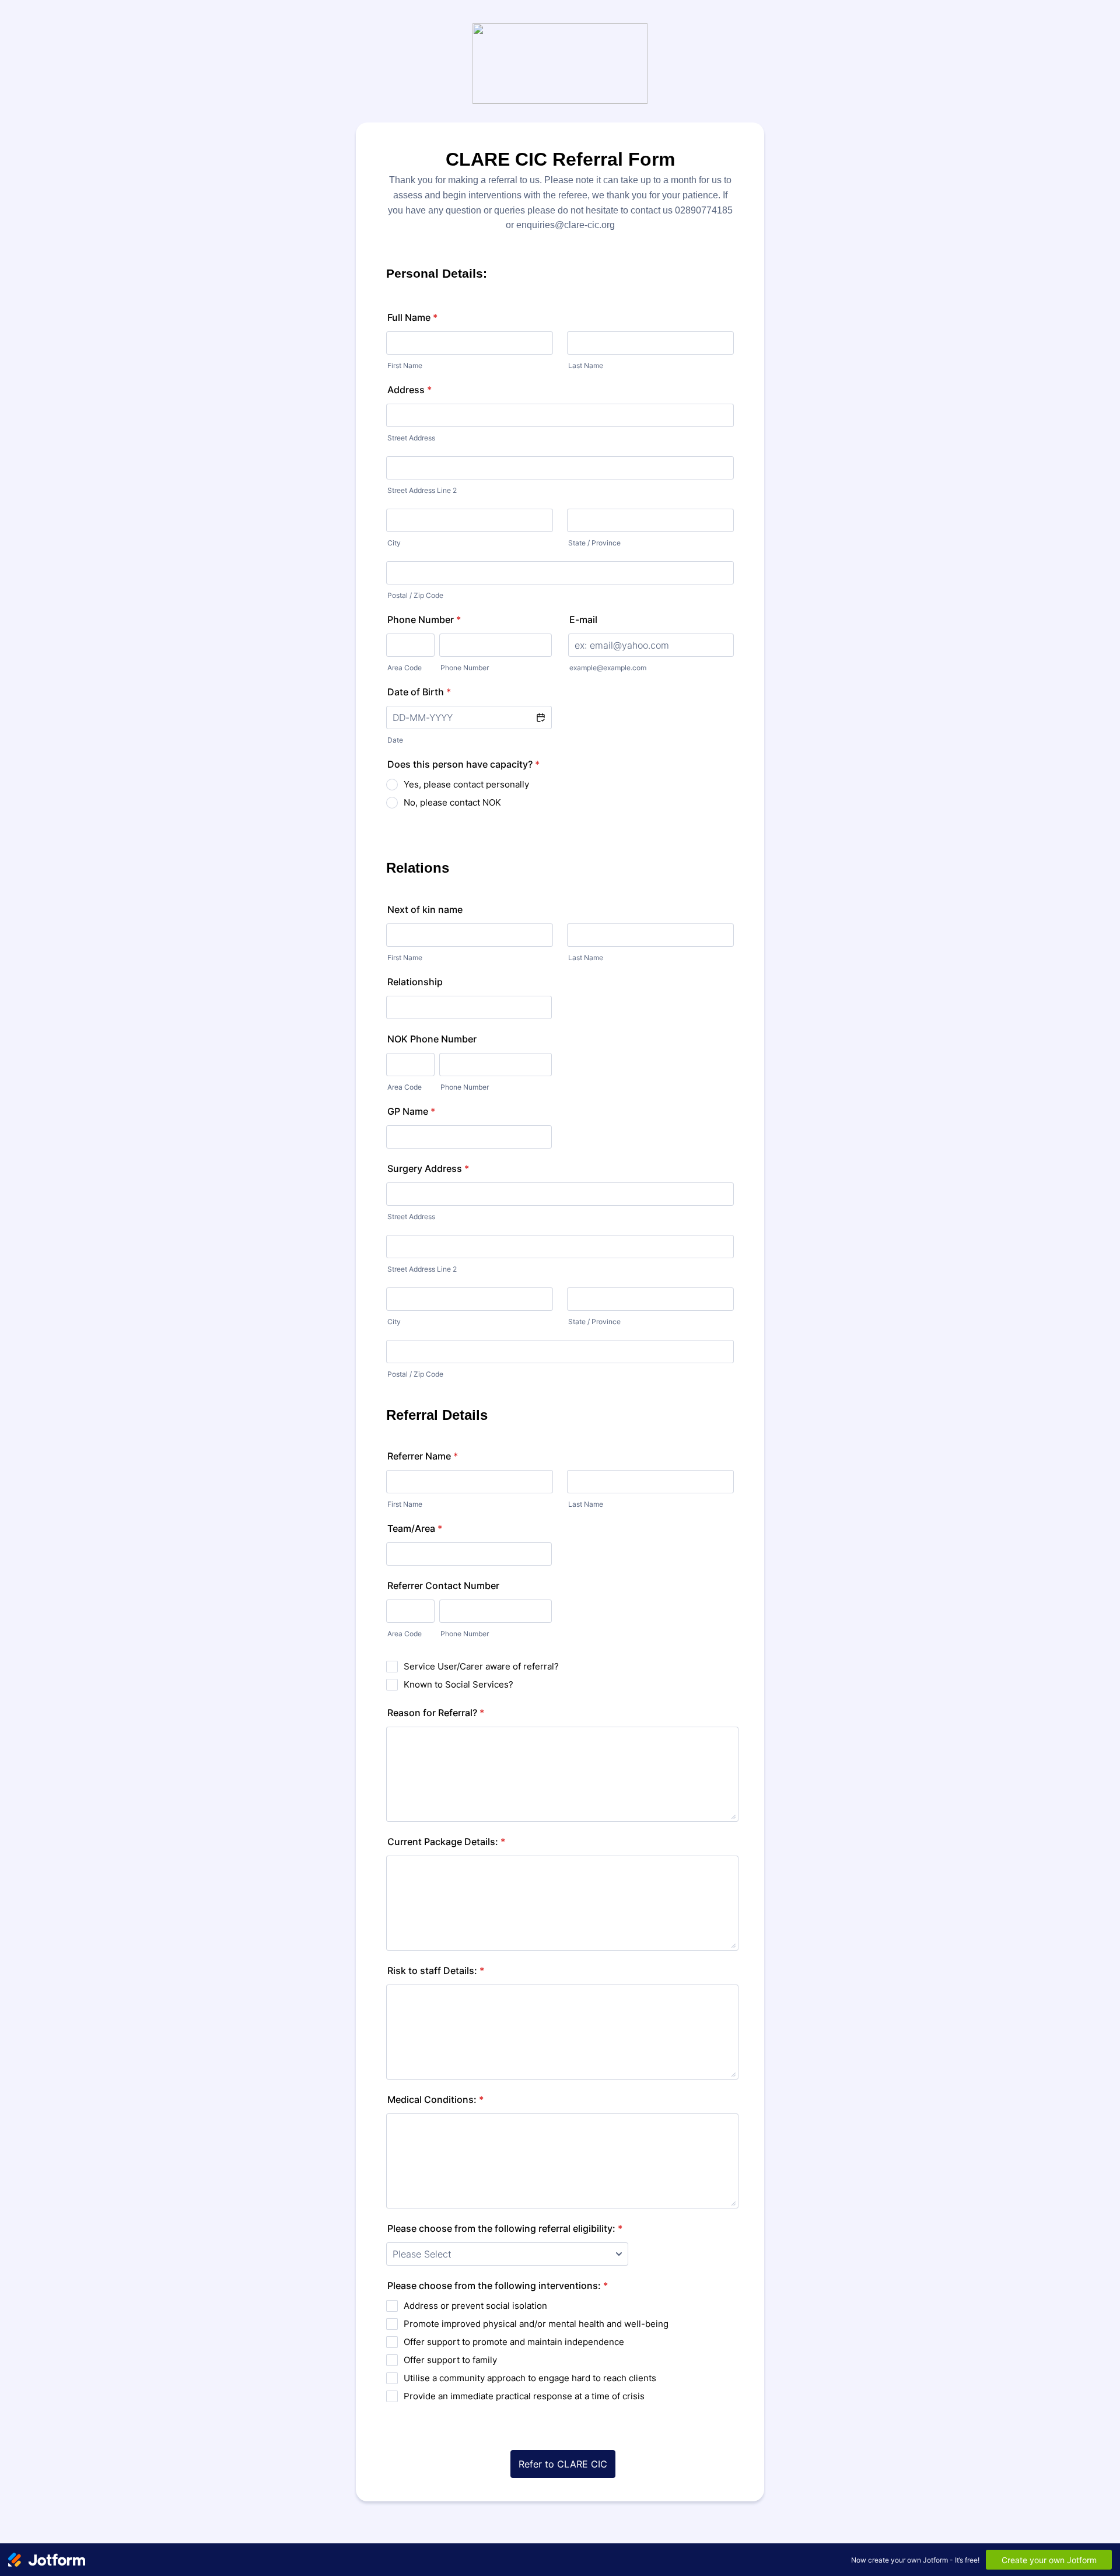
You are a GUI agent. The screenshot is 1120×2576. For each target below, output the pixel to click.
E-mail (583, 619)
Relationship (415, 982)
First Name (405, 365)
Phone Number (424, 619)
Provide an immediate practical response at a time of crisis (524, 2396)
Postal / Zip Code (415, 595)
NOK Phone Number (432, 1039)
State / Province (594, 543)
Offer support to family (450, 2360)
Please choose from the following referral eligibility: (505, 2228)
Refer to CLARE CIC (563, 2464)
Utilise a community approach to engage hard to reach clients (530, 2378)
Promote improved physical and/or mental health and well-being (536, 2324)
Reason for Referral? (436, 1713)
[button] (540, 717)
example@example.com (608, 668)
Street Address (411, 438)
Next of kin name (425, 909)
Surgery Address (428, 1168)
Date (395, 740)
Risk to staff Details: (436, 1971)
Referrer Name (423, 1456)
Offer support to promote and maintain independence (514, 2342)
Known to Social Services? (459, 1684)
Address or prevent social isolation (475, 2306)
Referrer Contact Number (443, 1585)
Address (409, 390)
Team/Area (415, 1528)
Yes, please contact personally (466, 784)
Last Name (586, 365)
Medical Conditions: (435, 2099)
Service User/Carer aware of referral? (481, 1666)
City (394, 543)
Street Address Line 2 (422, 490)
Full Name (412, 317)
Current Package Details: (446, 1842)
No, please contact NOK (452, 802)
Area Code (405, 668)
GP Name (411, 1111)
